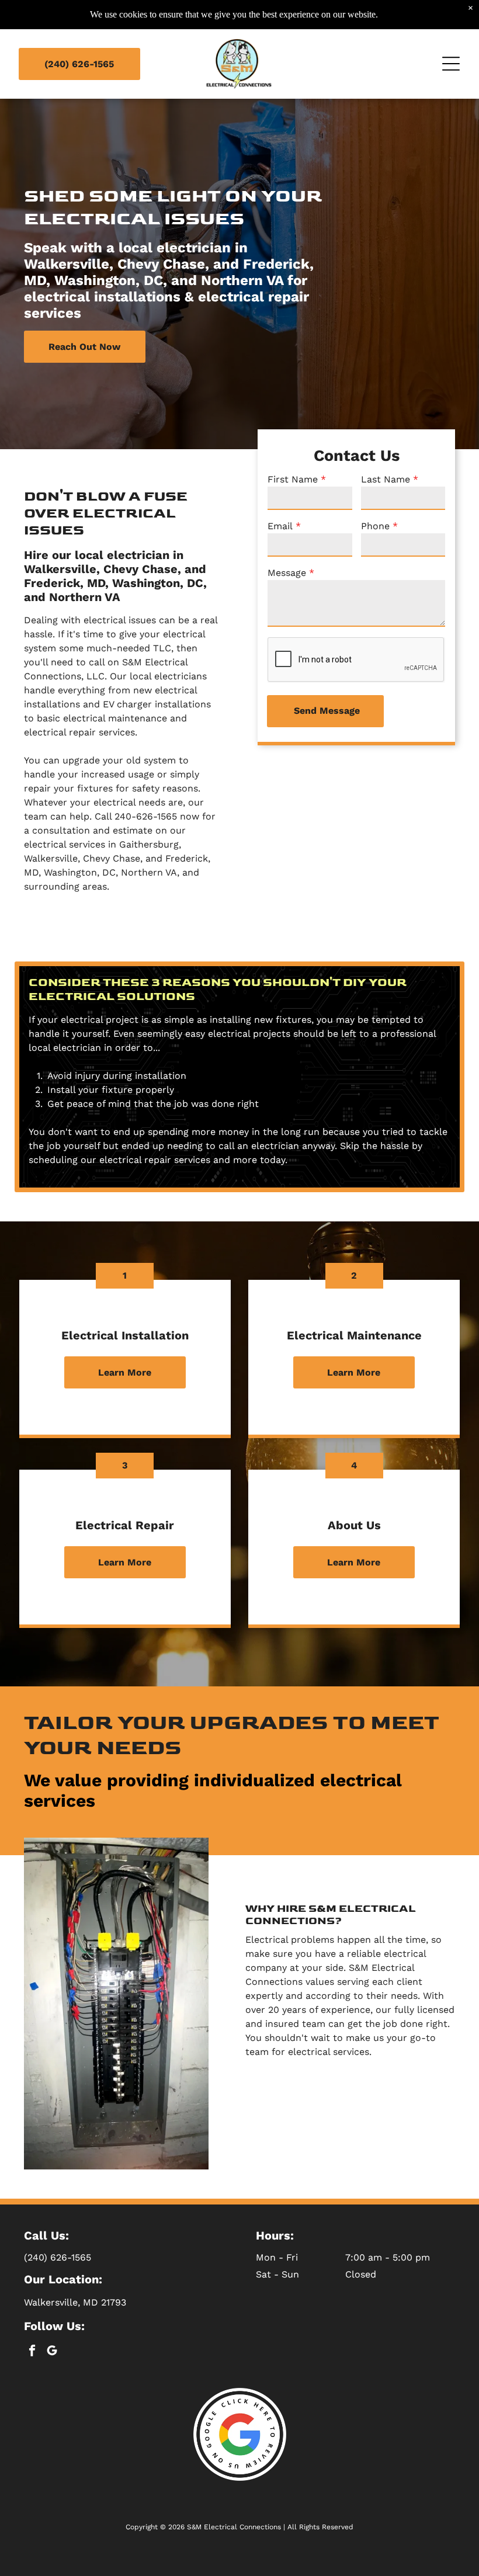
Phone (375, 526)
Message (287, 573)
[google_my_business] (52, 2352)
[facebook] (32, 2352)
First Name (293, 479)
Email (280, 526)
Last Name (386, 479)
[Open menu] (451, 64)
